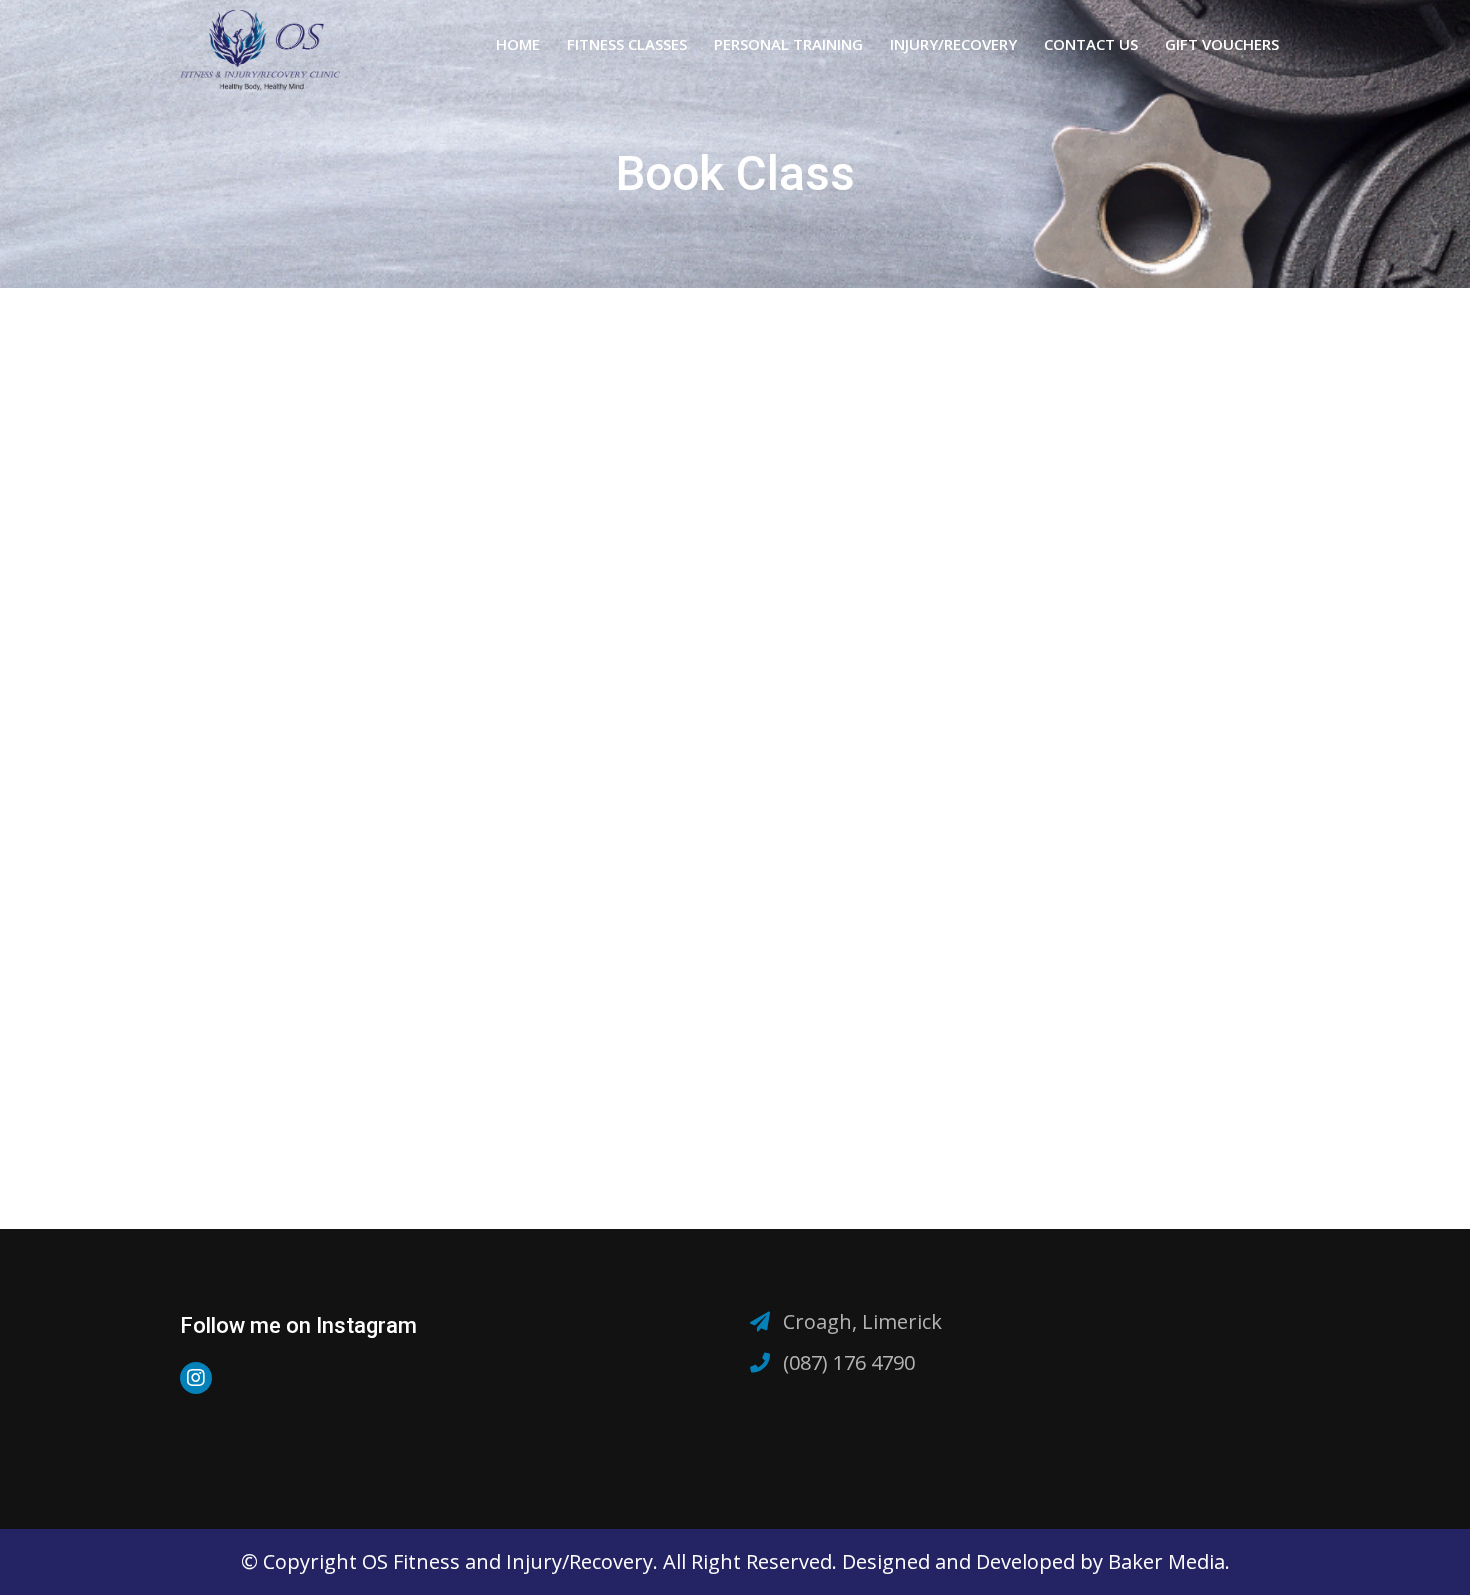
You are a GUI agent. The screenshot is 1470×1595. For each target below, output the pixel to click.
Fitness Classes (627, 44)
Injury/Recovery (953, 44)
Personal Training (788, 44)
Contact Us (1091, 44)
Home (518, 44)
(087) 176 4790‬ (849, 1362)
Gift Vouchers (1222, 44)
